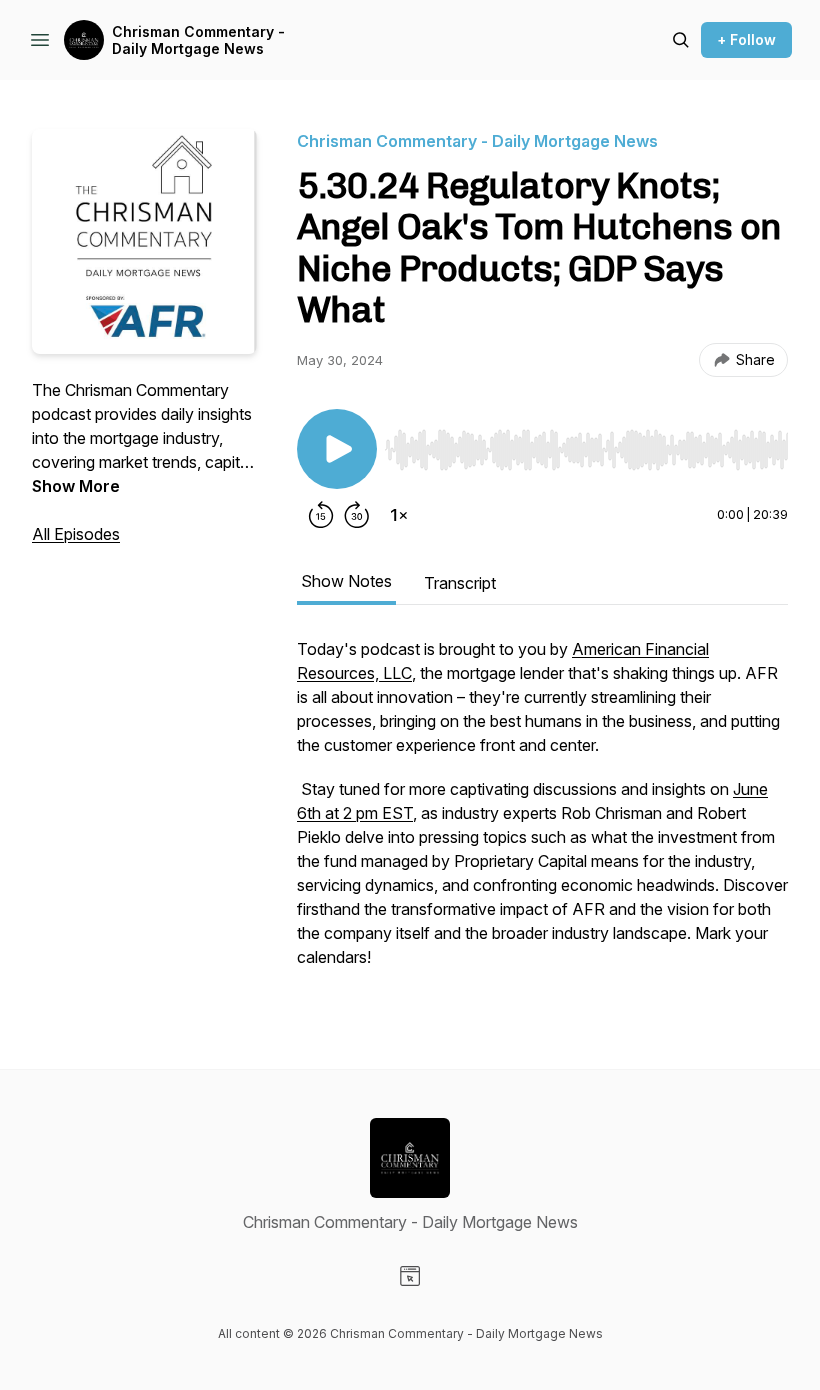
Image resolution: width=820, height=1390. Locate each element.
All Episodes (76, 534)
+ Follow (746, 39)
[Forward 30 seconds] (357, 515)
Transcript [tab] (460, 583)
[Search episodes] (681, 40)
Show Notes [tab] (346, 581)
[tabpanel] (542, 813)
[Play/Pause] (337, 449)
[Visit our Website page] (410, 1276)
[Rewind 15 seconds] (321, 515)
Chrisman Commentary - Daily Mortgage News (198, 40)
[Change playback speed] (399, 515)
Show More (76, 486)
